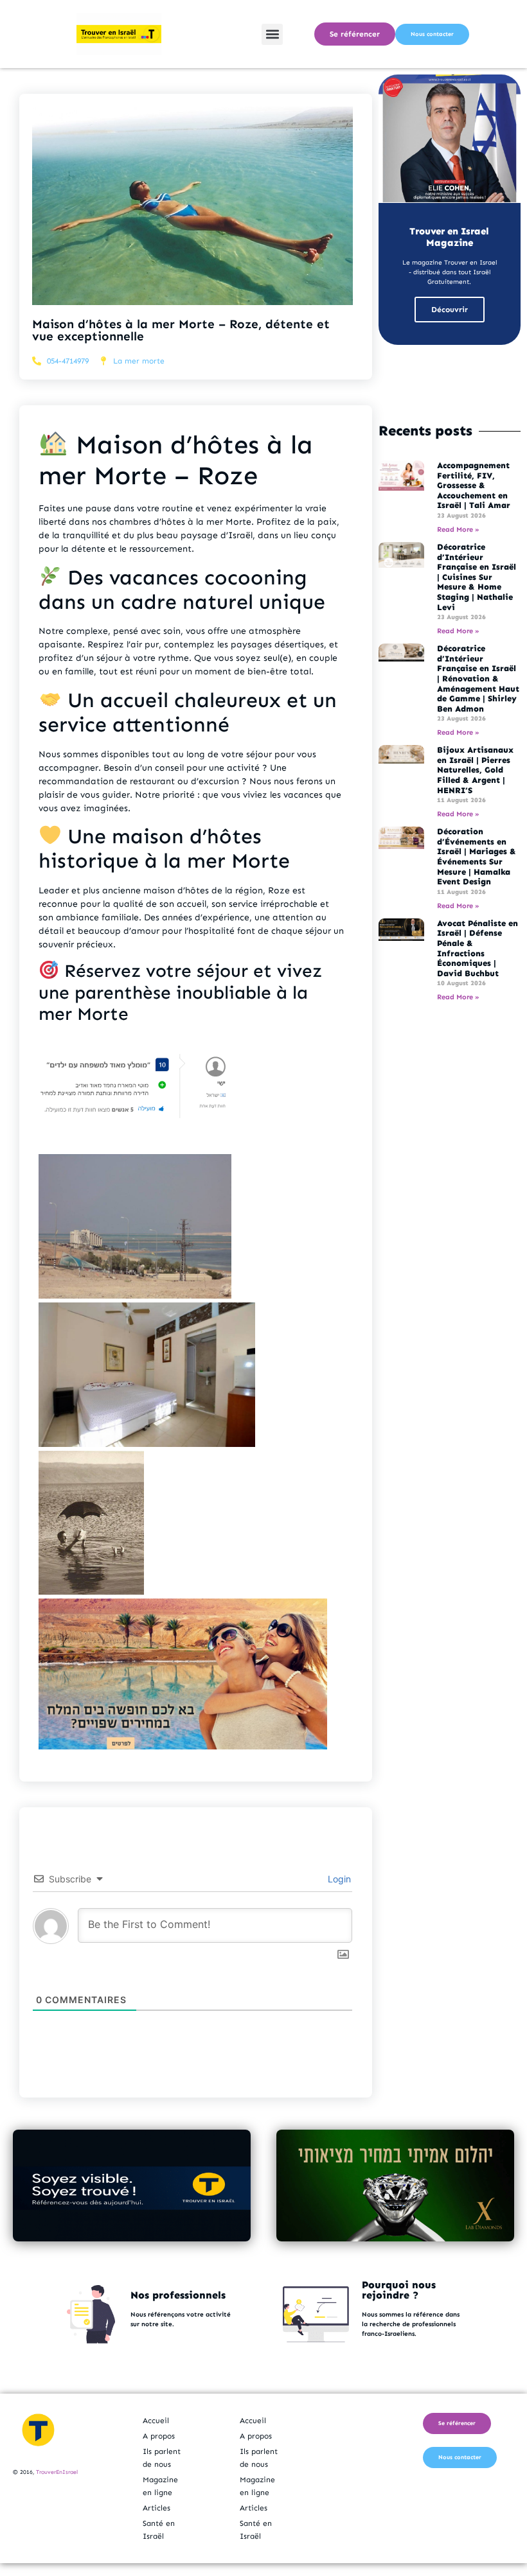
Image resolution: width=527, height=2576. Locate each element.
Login (338, 1879)
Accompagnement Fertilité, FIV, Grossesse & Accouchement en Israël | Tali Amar (474, 485)
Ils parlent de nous (162, 2458)
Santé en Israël (159, 2530)
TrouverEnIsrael (57, 2472)
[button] (272, 34)
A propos (159, 2436)
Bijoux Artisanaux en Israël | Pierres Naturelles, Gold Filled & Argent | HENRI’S (475, 770)
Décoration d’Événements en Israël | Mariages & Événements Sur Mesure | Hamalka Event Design (477, 856)
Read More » (458, 530)
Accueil (156, 2421)
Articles (156, 2508)
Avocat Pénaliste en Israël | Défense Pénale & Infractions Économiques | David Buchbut (478, 948)
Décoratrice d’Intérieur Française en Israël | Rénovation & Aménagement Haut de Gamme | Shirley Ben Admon (478, 679)
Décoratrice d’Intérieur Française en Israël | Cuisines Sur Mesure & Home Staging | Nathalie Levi (477, 577)
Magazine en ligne (160, 2486)
